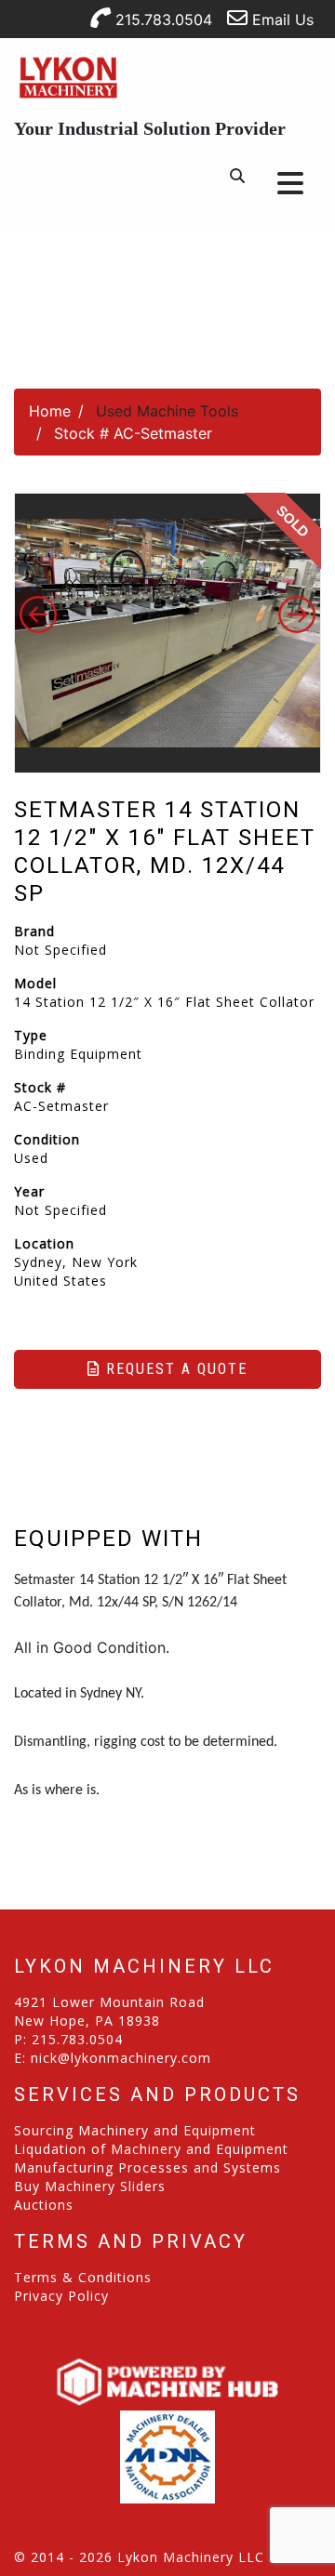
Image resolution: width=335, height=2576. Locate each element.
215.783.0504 (161, 20)
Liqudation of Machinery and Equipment (151, 2149)
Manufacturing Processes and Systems (147, 2167)
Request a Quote (174, 1369)
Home (50, 411)
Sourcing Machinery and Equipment (135, 2130)
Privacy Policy (61, 2296)
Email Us (281, 20)
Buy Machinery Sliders (90, 2186)
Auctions (44, 2205)
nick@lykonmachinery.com (121, 2058)
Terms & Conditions (83, 2277)
